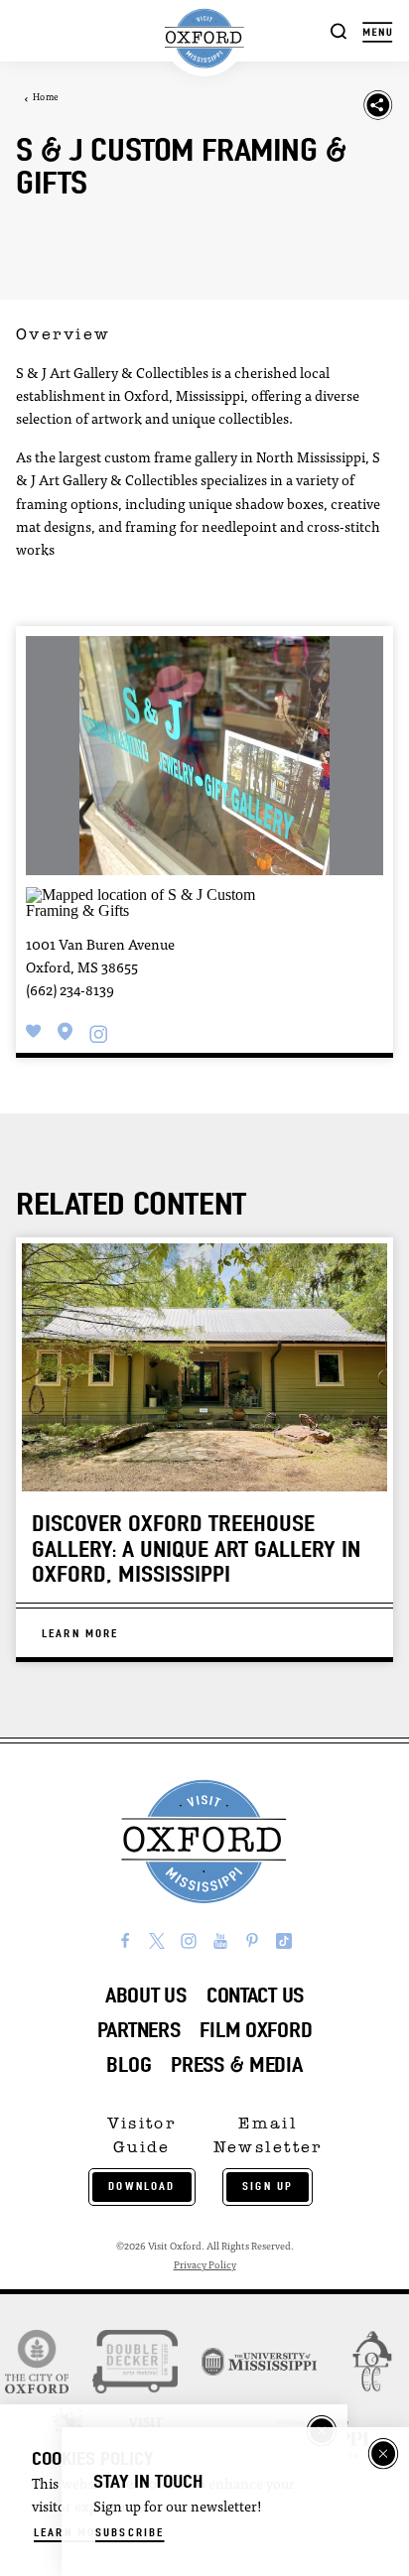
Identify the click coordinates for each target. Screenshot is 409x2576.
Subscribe (130, 2532)
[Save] (34, 1031)
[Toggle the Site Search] (339, 30)
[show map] (66, 1031)
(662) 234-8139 (70, 992)
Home (46, 98)
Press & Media (236, 2064)
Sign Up (268, 2186)
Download (141, 2186)
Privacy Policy (205, 2266)
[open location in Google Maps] (147, 902)
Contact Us (255, 1995)
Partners (139, 2030)
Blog (129, 2064)
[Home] (204, 39)
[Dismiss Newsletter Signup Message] (383, 2454)
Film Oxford (256, 2030)
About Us (146, 1995)
